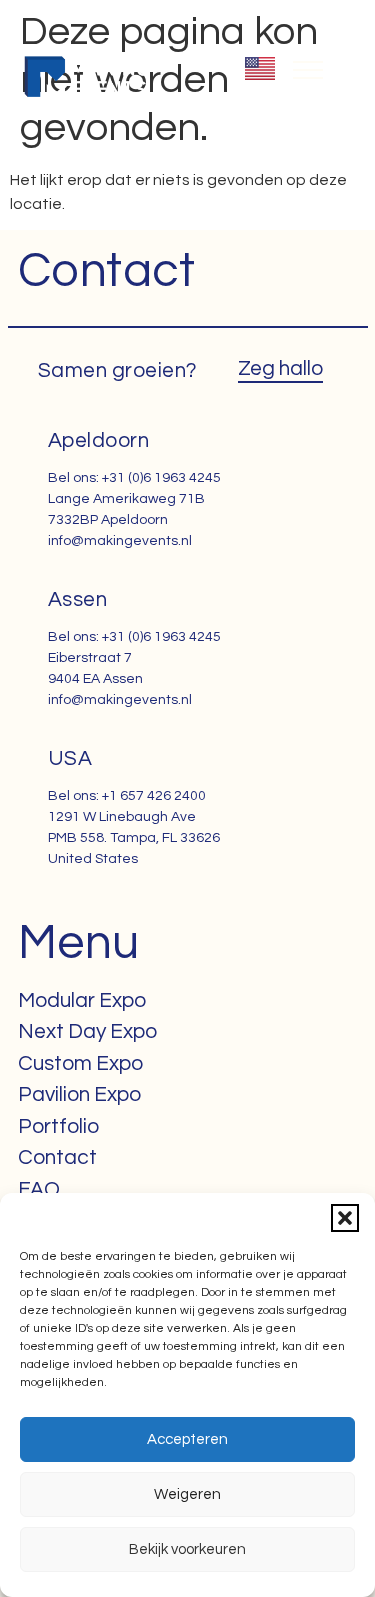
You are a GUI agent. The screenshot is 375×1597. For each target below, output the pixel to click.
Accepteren (187, 1439)
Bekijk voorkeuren (187, 1549)
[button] (345, 1218)
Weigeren (187, 1494)
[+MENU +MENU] (307, 70)
